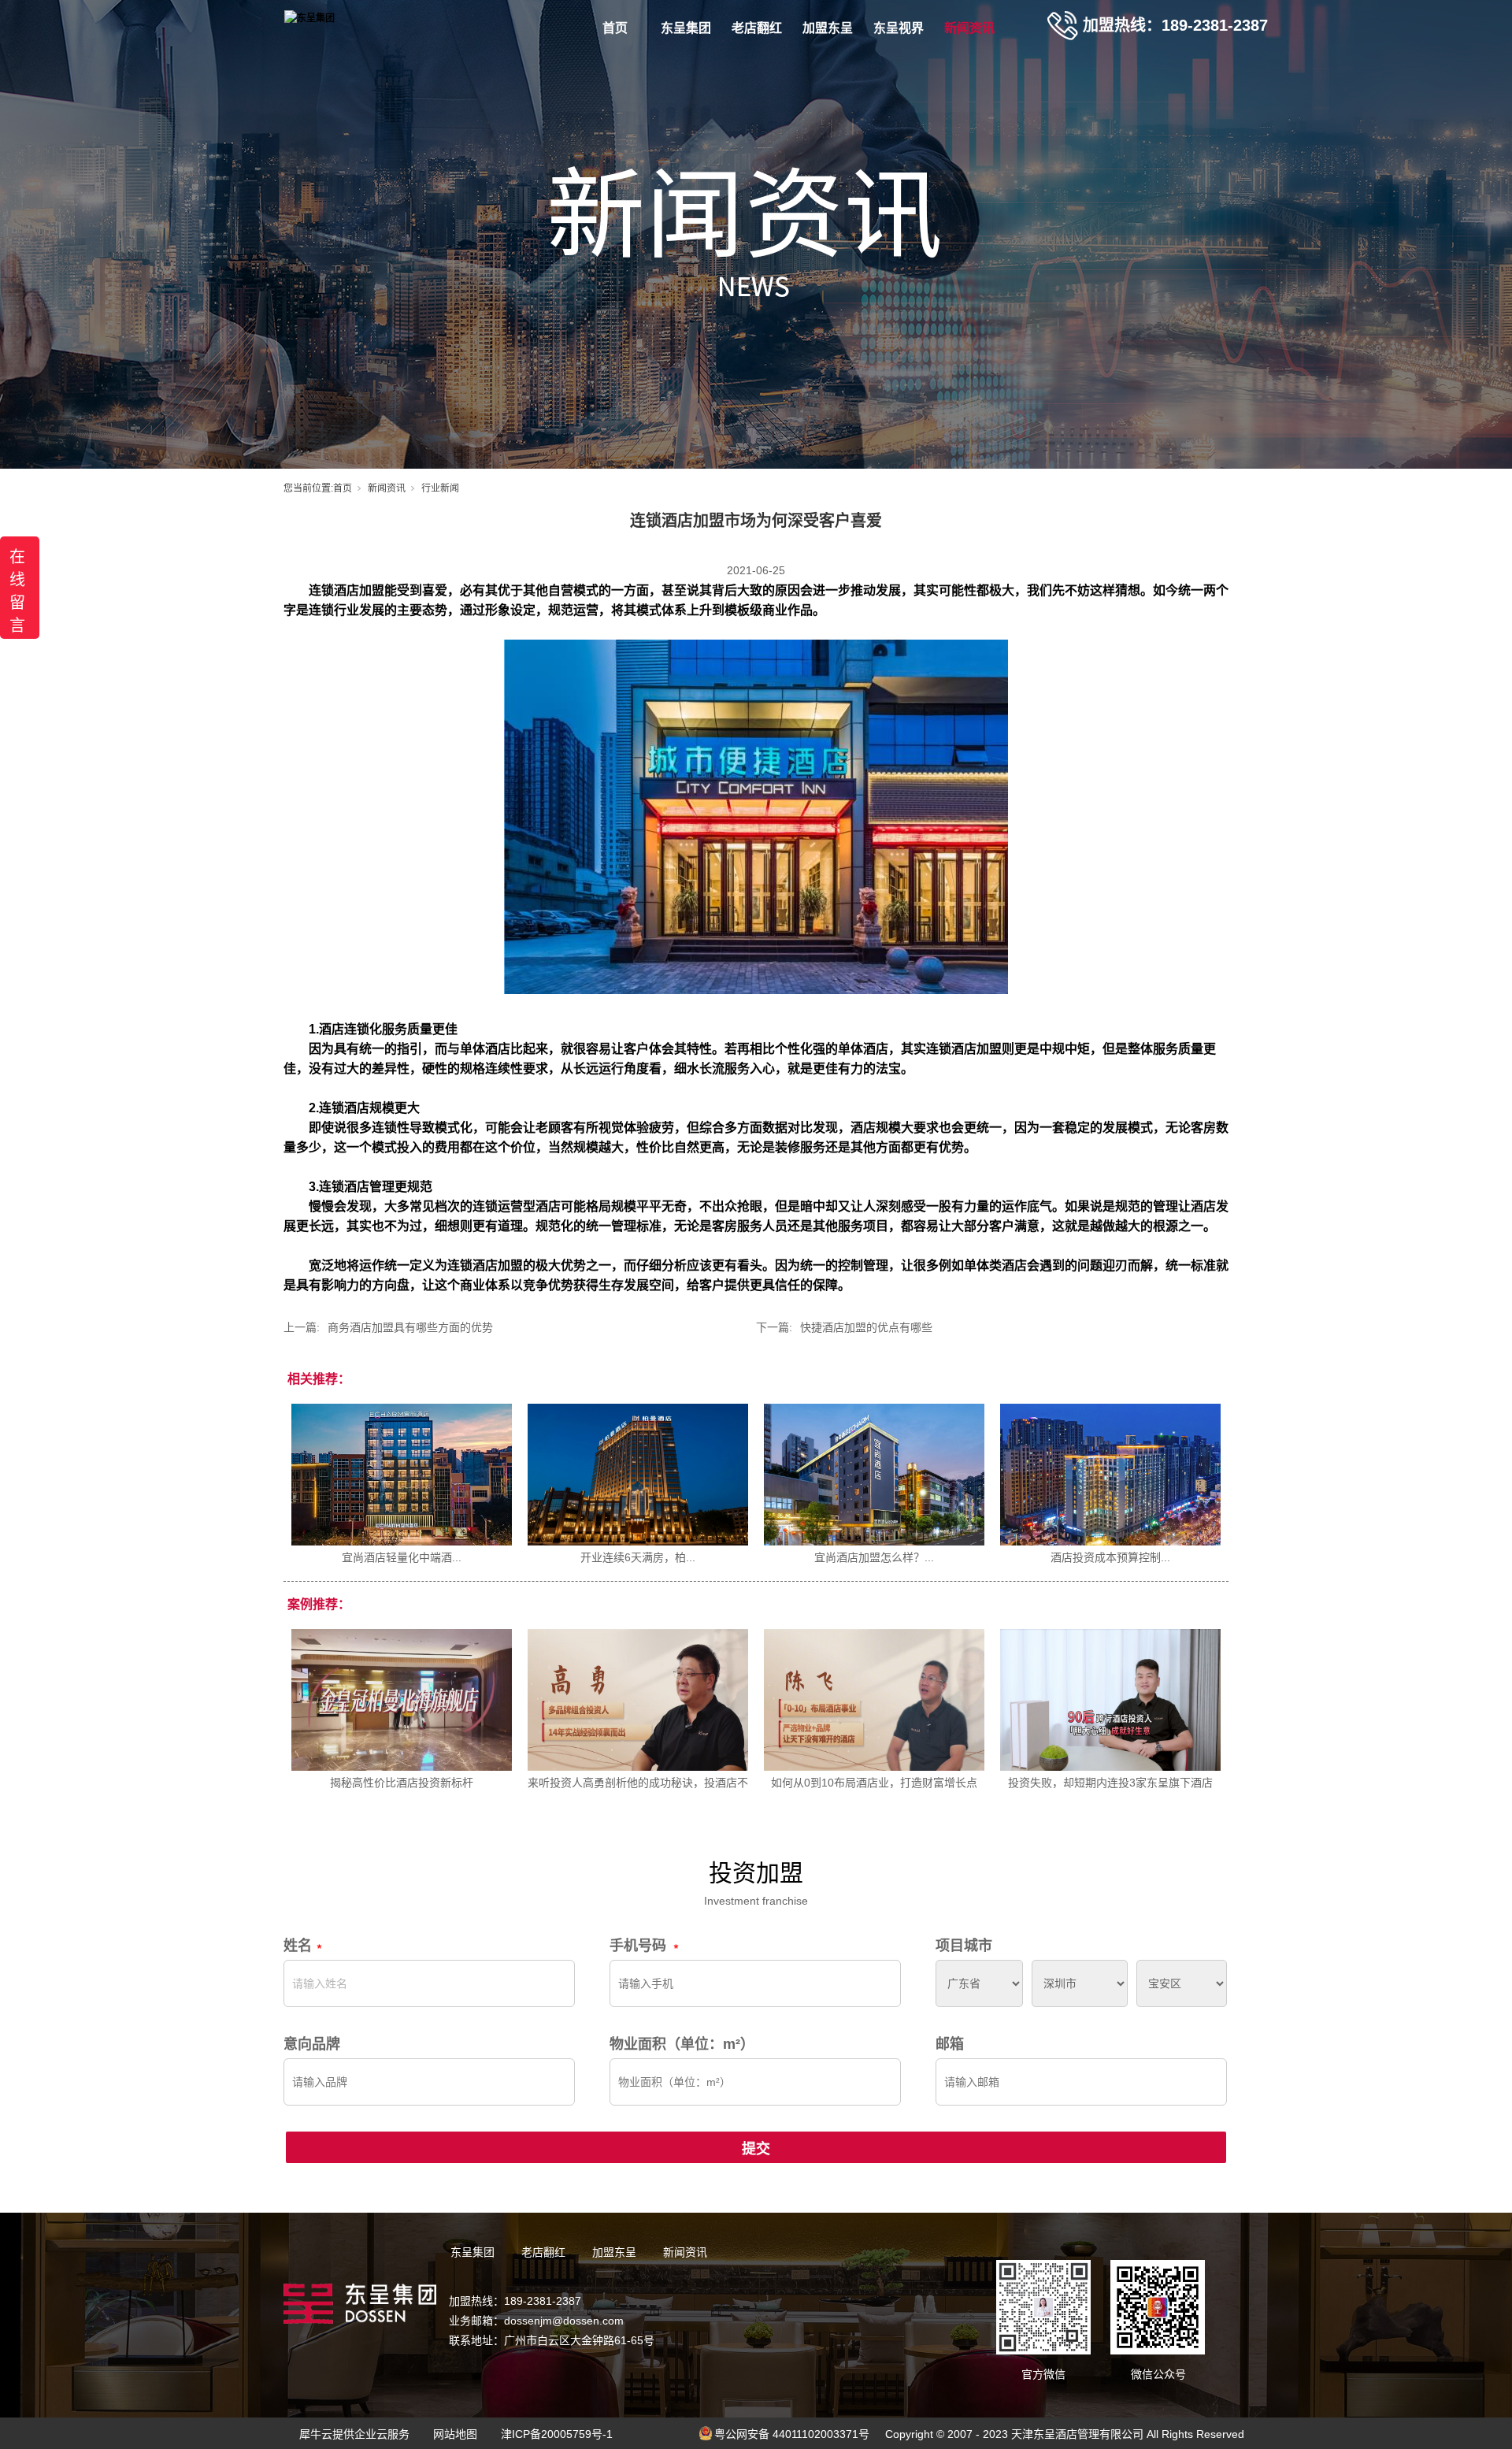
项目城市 (964, 1946)
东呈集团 (686, 28)
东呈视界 (899, 28)
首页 (615, 28)
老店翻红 (757, 28)
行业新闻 (440, 488)
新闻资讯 (969, 28)
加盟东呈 (828, 28)
